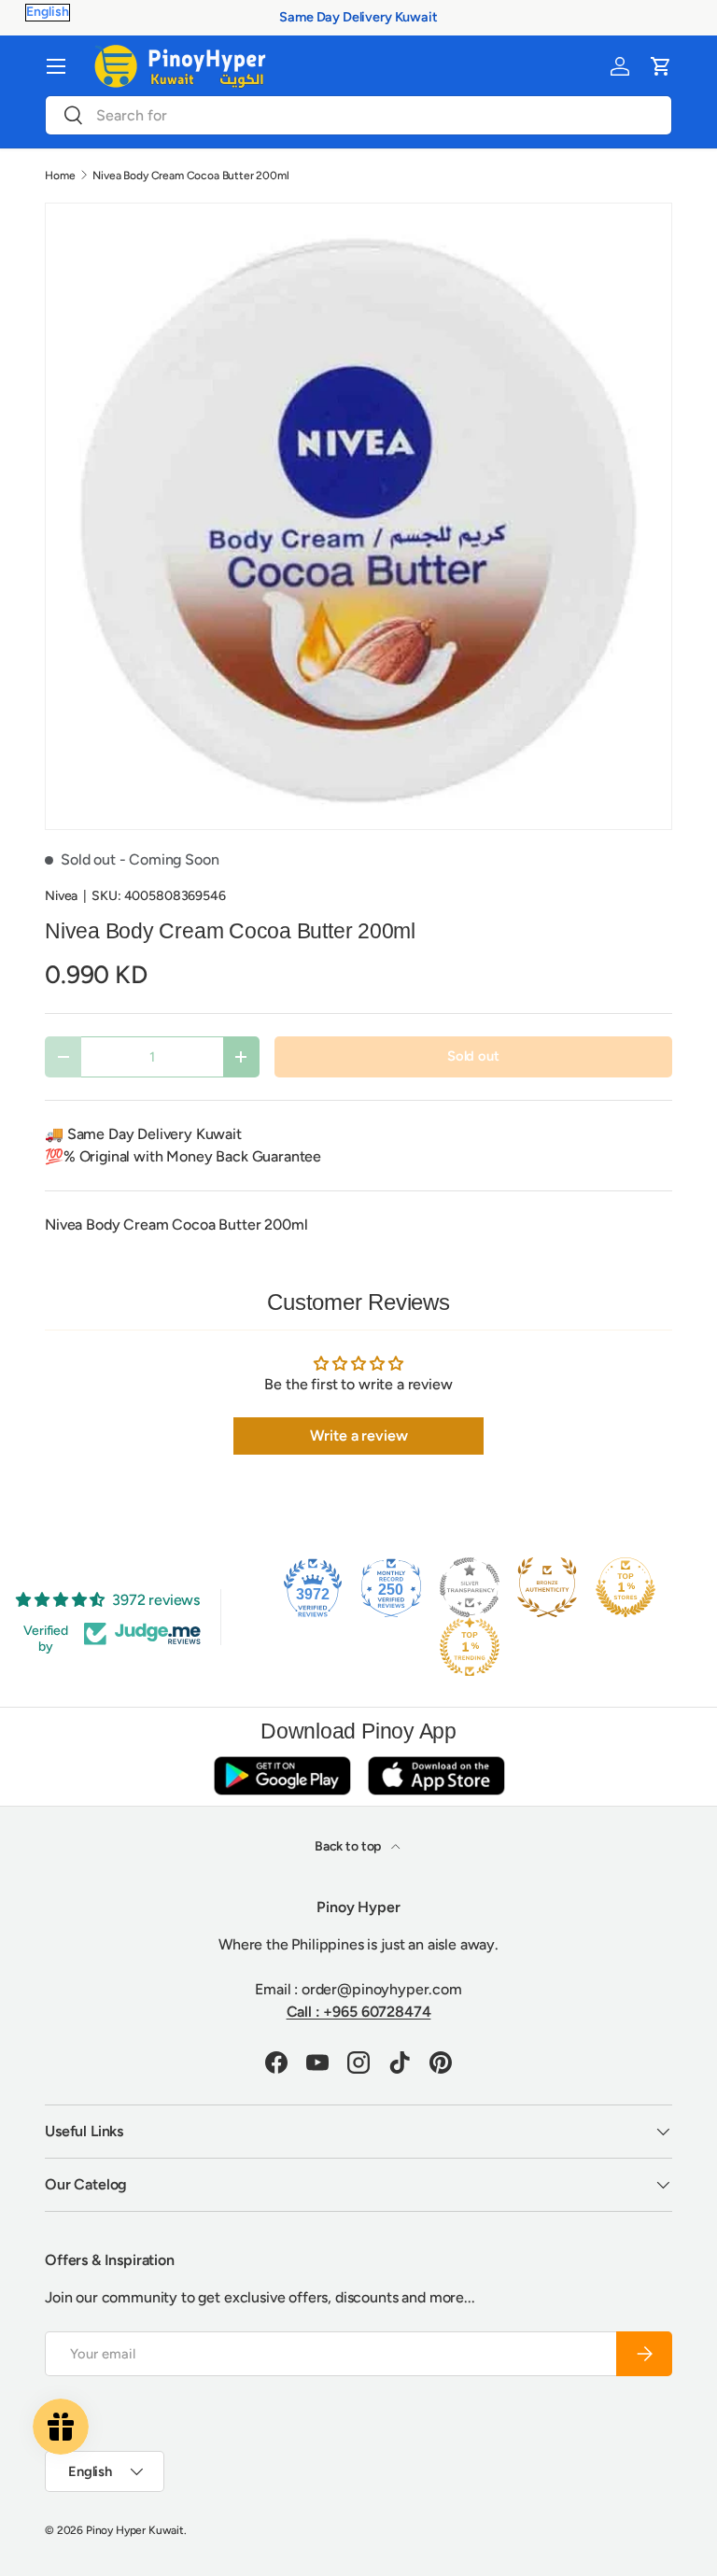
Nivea (61, 896)
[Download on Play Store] (282, 1775)
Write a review (359, 1436)
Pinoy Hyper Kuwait (135, 2530)
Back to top (349, 1846)
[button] (661, 66)
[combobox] (358, 115)
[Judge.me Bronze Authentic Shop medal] (547, 1587)
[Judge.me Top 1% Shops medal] (626, 1587)
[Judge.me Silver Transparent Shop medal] (470, 1587)
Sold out (473, 1056)
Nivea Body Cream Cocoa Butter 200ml (190, 176)
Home (60, 176)
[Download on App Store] (436, 1775)
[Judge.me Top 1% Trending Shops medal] (470, 1647)
